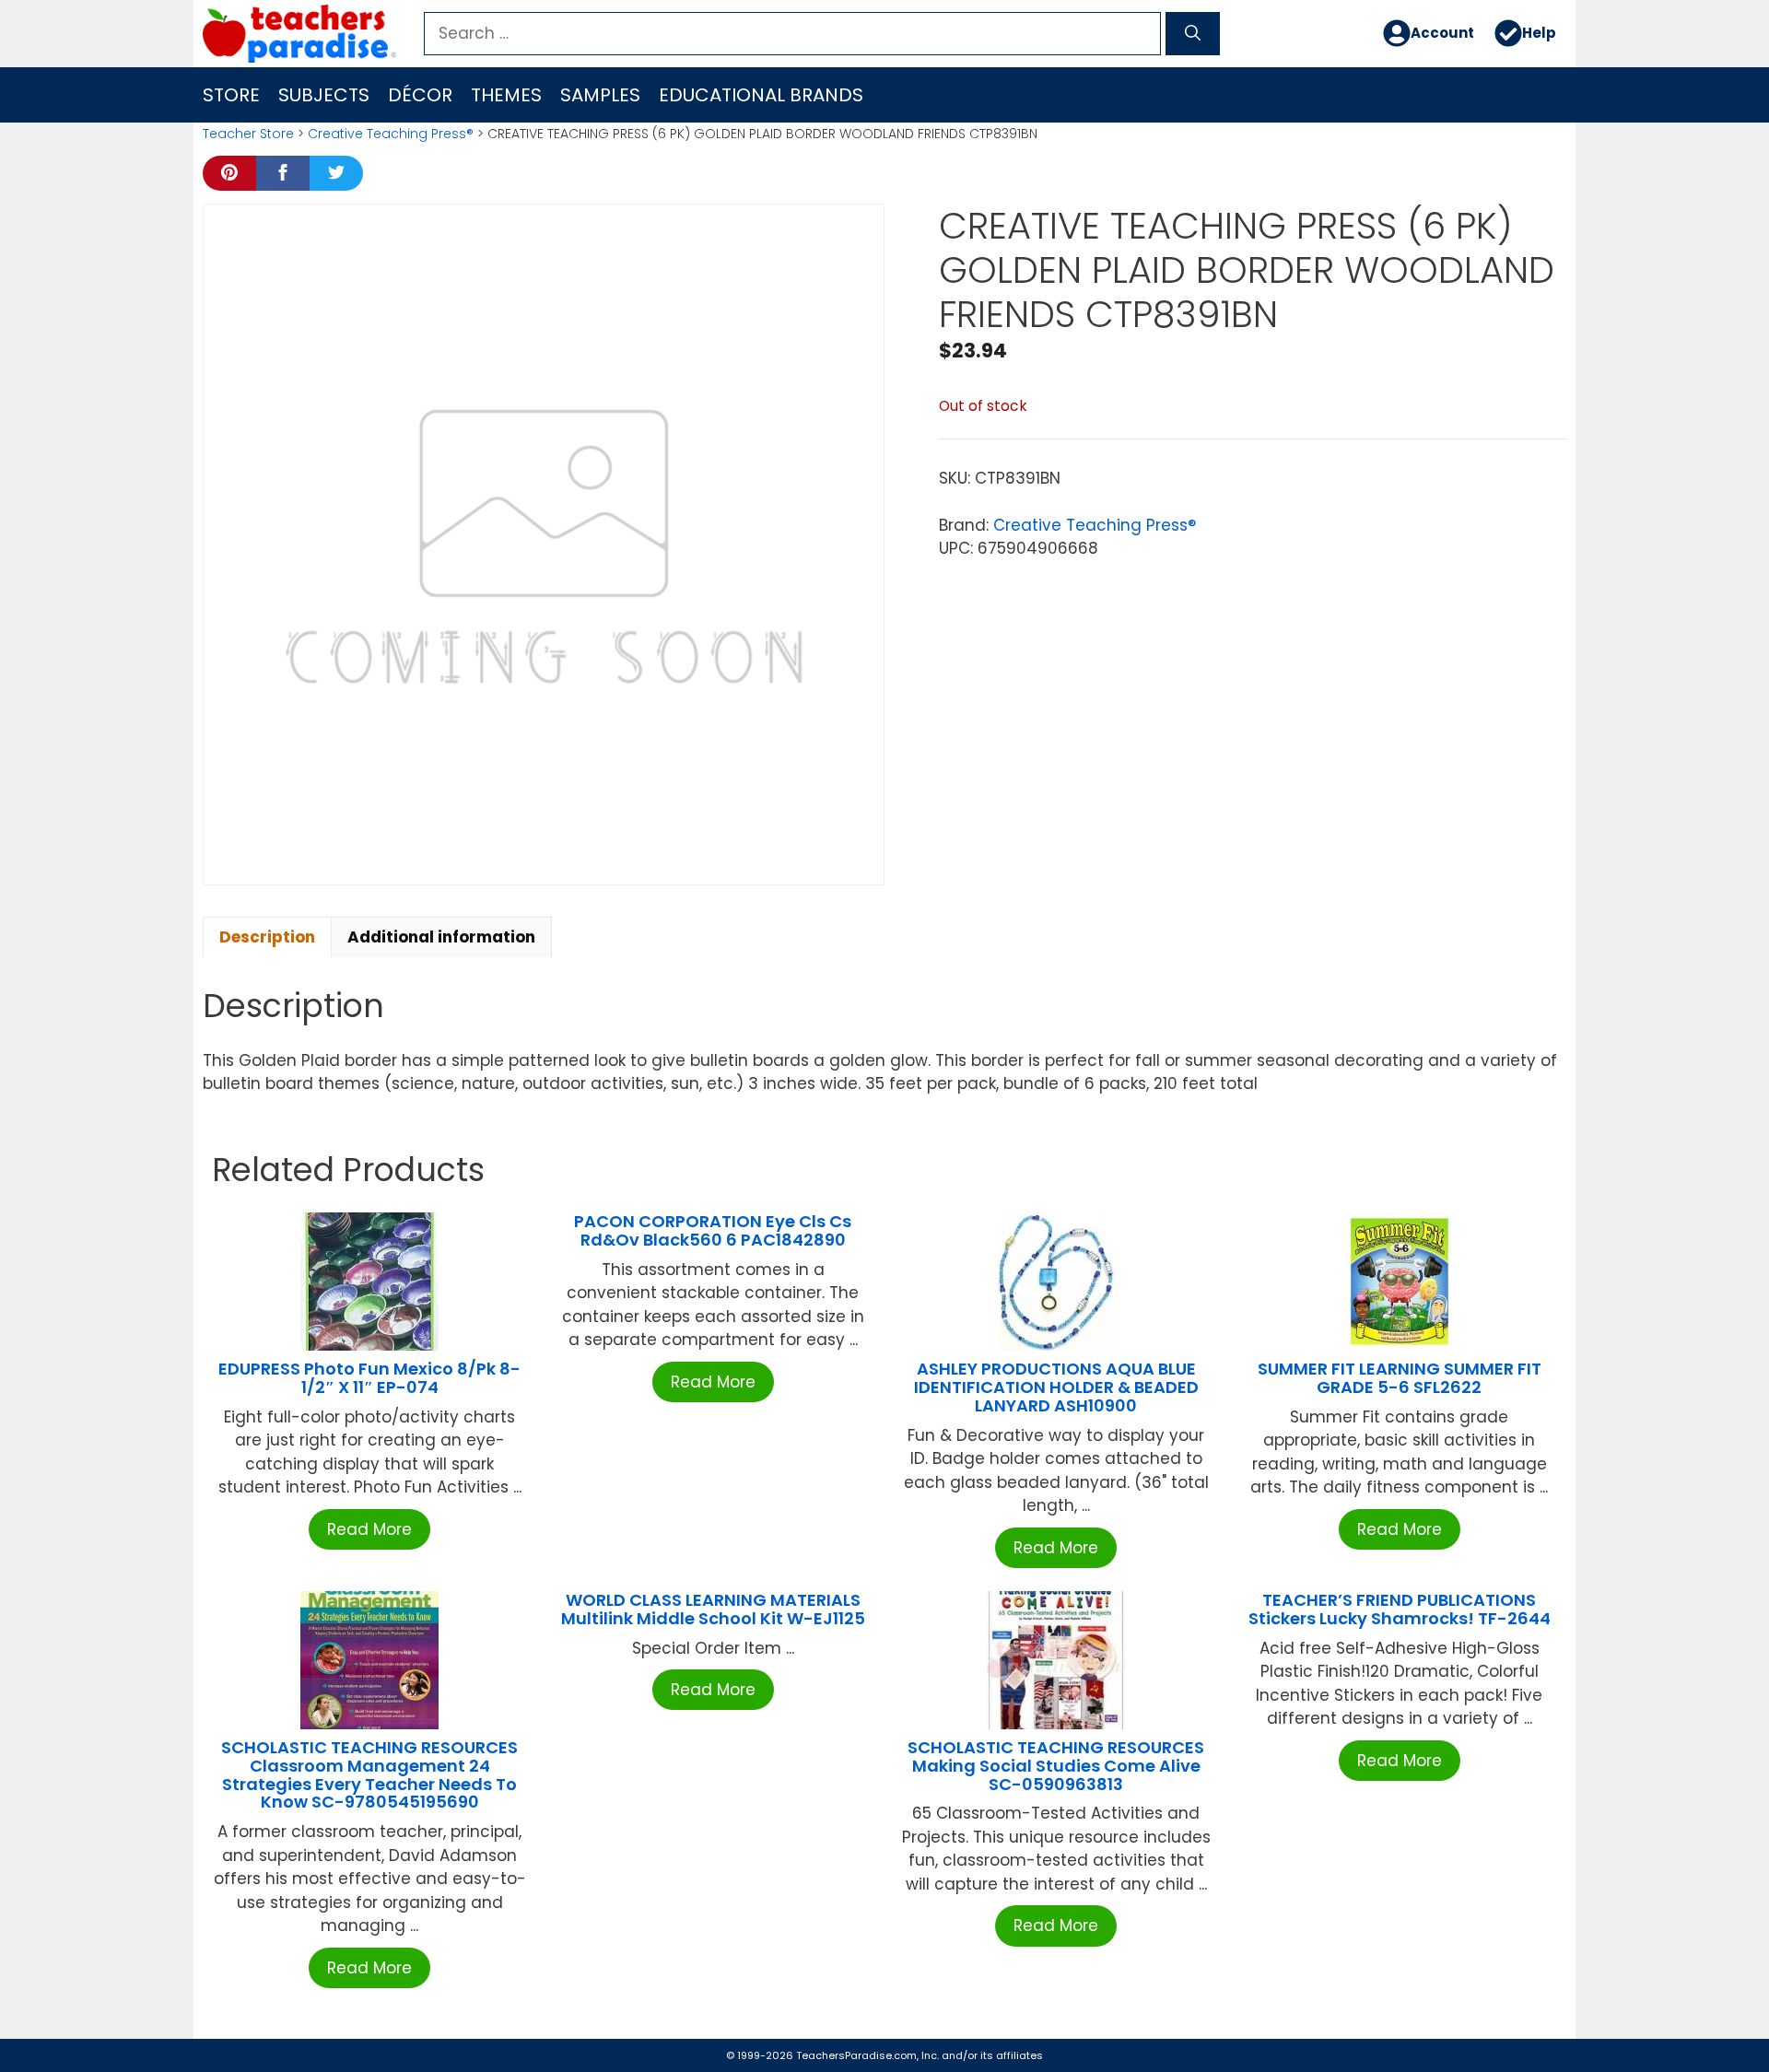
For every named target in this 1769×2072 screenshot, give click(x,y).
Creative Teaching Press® (391, 134)
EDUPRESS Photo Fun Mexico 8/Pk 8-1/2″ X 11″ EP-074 (369, 1378)
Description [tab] (267, 937)
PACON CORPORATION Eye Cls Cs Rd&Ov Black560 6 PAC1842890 (713, 1230)
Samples (600, 95)
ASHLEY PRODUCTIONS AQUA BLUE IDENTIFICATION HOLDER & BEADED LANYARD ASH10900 (1056, 1387)
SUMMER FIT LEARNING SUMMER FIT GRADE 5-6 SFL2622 (1400, 1378)
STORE (231, 95)
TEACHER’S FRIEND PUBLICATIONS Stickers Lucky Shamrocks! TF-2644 (1400, 1609)
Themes (506, 95)
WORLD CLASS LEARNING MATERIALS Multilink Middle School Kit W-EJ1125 (713, 1609)
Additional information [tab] (441, 937)
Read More (369, 1529)
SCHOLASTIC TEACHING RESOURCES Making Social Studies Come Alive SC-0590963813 (1056, 1766)
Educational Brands (761, 95)
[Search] (1193, 34)
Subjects (324, 95)
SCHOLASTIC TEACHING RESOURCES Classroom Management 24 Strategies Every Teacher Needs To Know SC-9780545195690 (369, 1774)
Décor (420, 95)
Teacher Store (248, 134)
